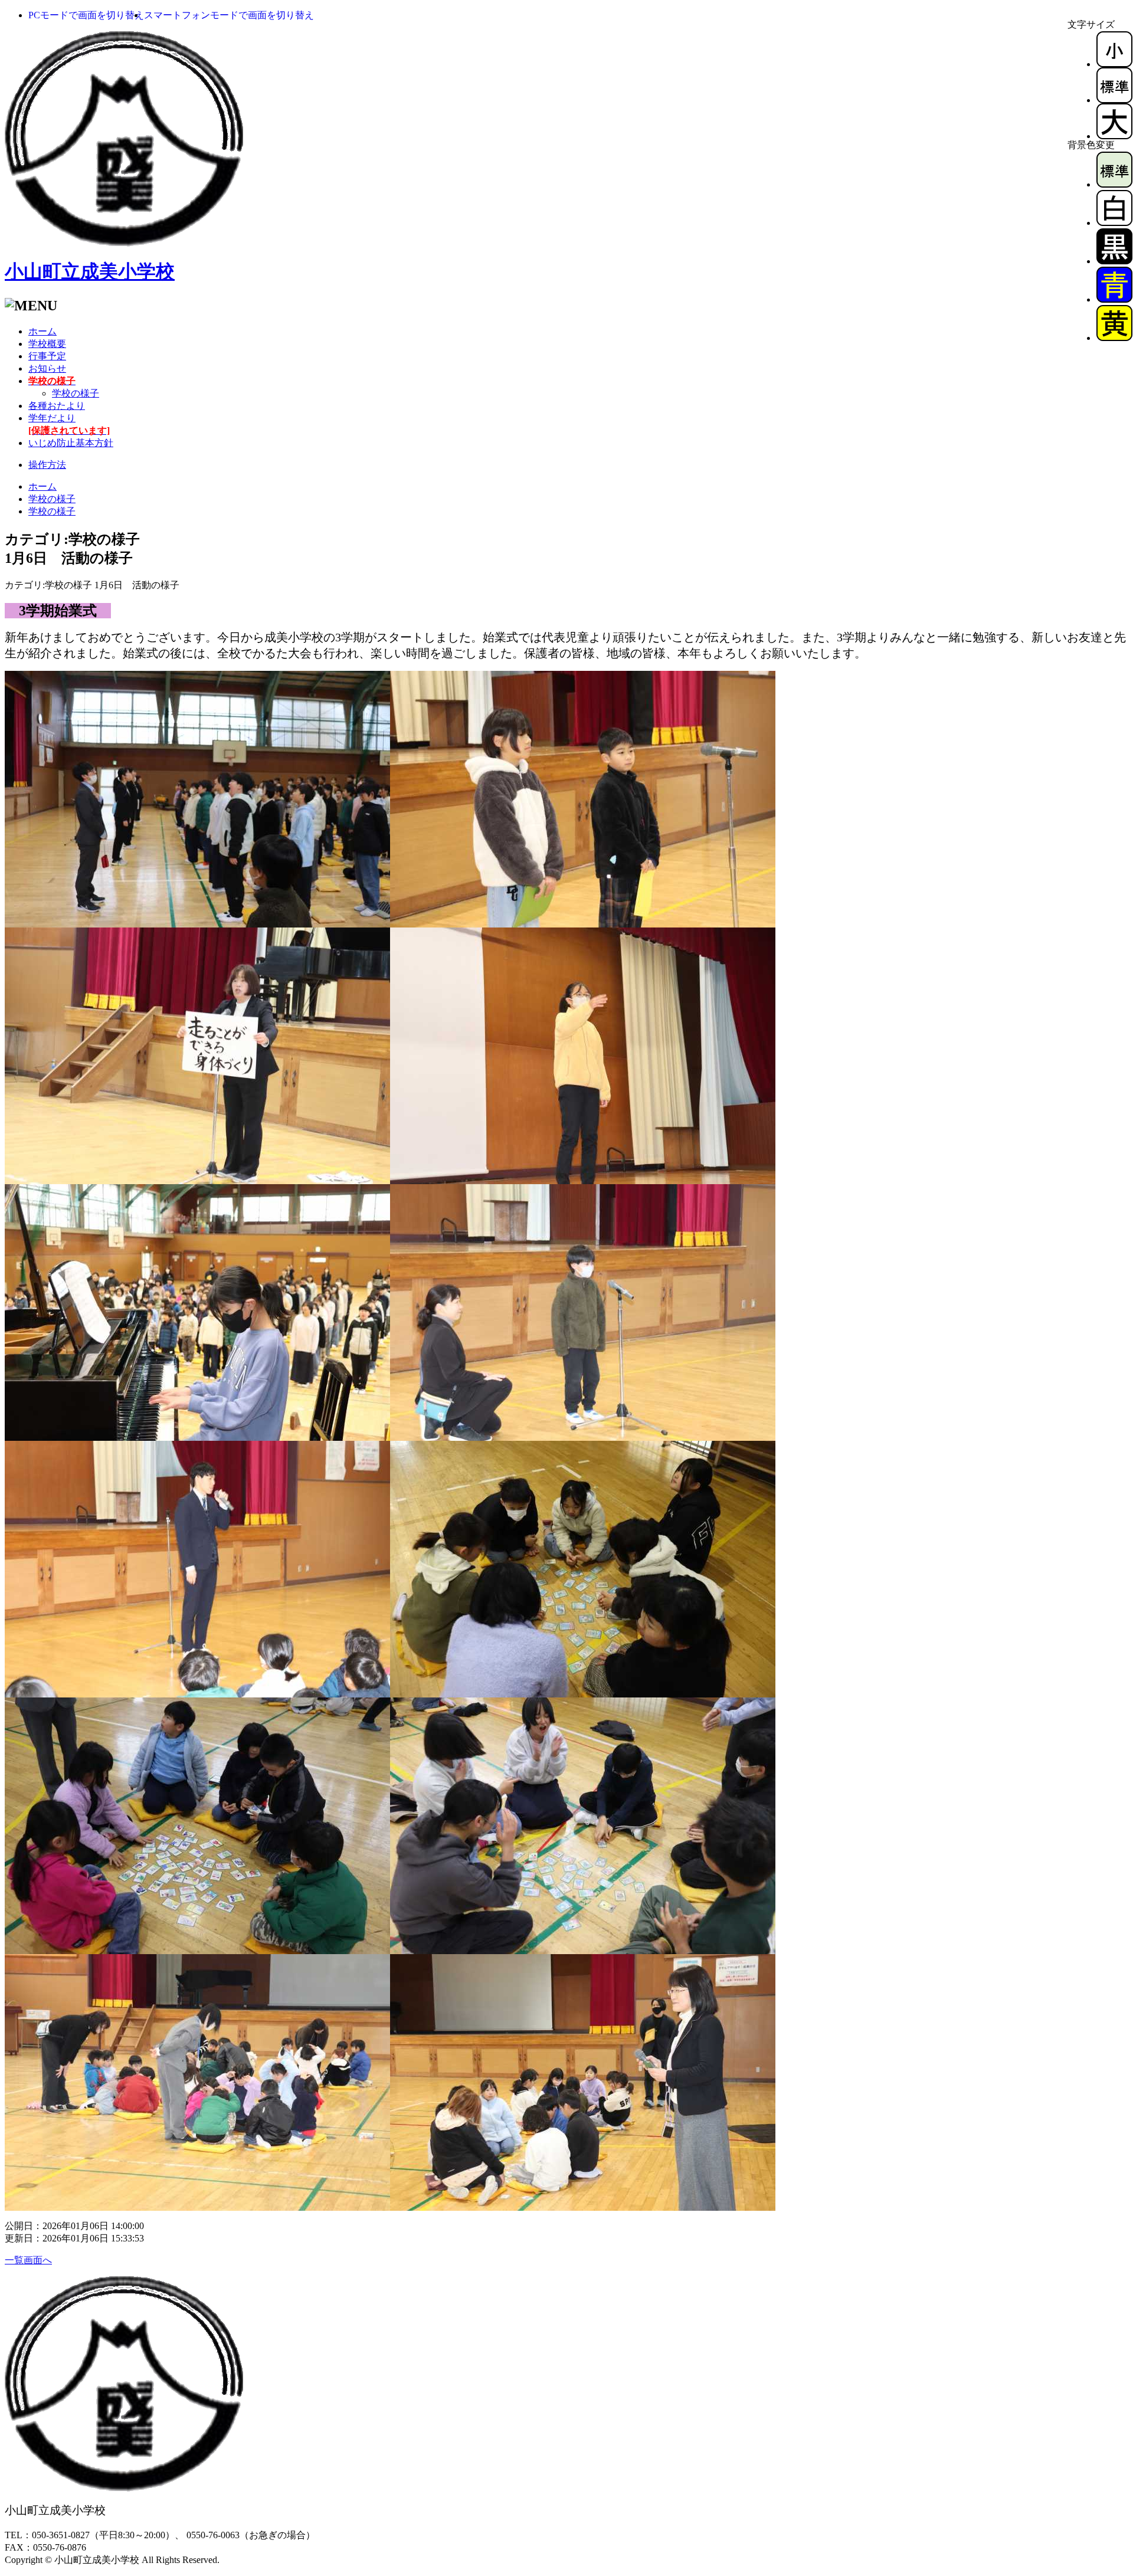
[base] (1114, 184)
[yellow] (1114, 338)
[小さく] (1114, 64)
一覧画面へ (28, 2260)
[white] (1114, 223)
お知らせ (47, 368)
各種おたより (57, 406)
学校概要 (47, 344)
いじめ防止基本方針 (71, 443)
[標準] (1114, 100)
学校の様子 (76, 393)
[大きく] (1114, 136)
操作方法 (47, 465)
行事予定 (47, 356)
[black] (1114, 261)
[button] (86, 15)
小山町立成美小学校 (90, 271)
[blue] (1114, 299)
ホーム (42, 331)
